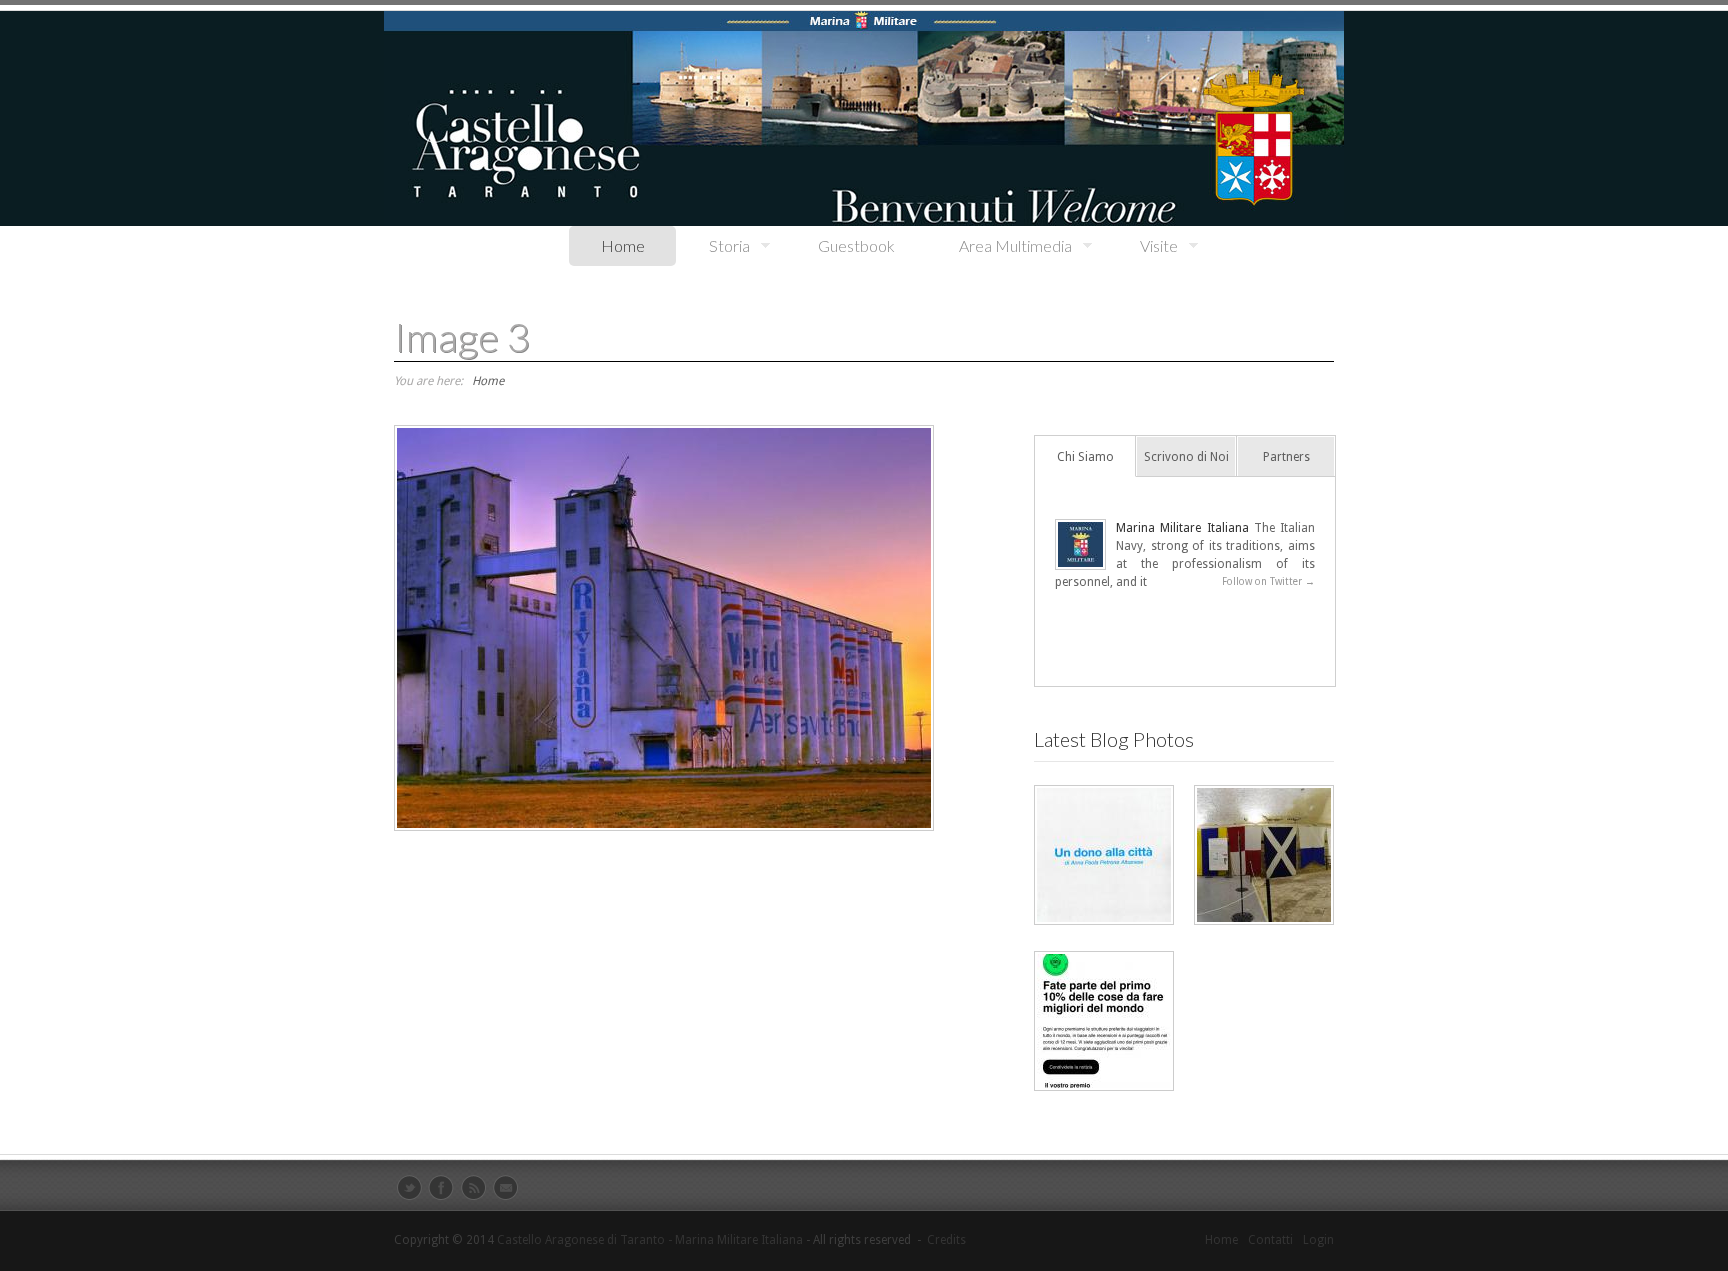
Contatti (1270, 1240)
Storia (713, 246)
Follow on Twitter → (1268, 581)
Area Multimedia (999, 246)
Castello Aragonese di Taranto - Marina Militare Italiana (650, 1240)
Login (1318, 1240)
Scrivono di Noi (1186, 457)
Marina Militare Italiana (1182, 528)
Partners (1286, 457)
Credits (946, 1240)
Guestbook (856, 245)
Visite (1143, 246)
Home (623, 245)
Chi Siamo (1085, 457)
